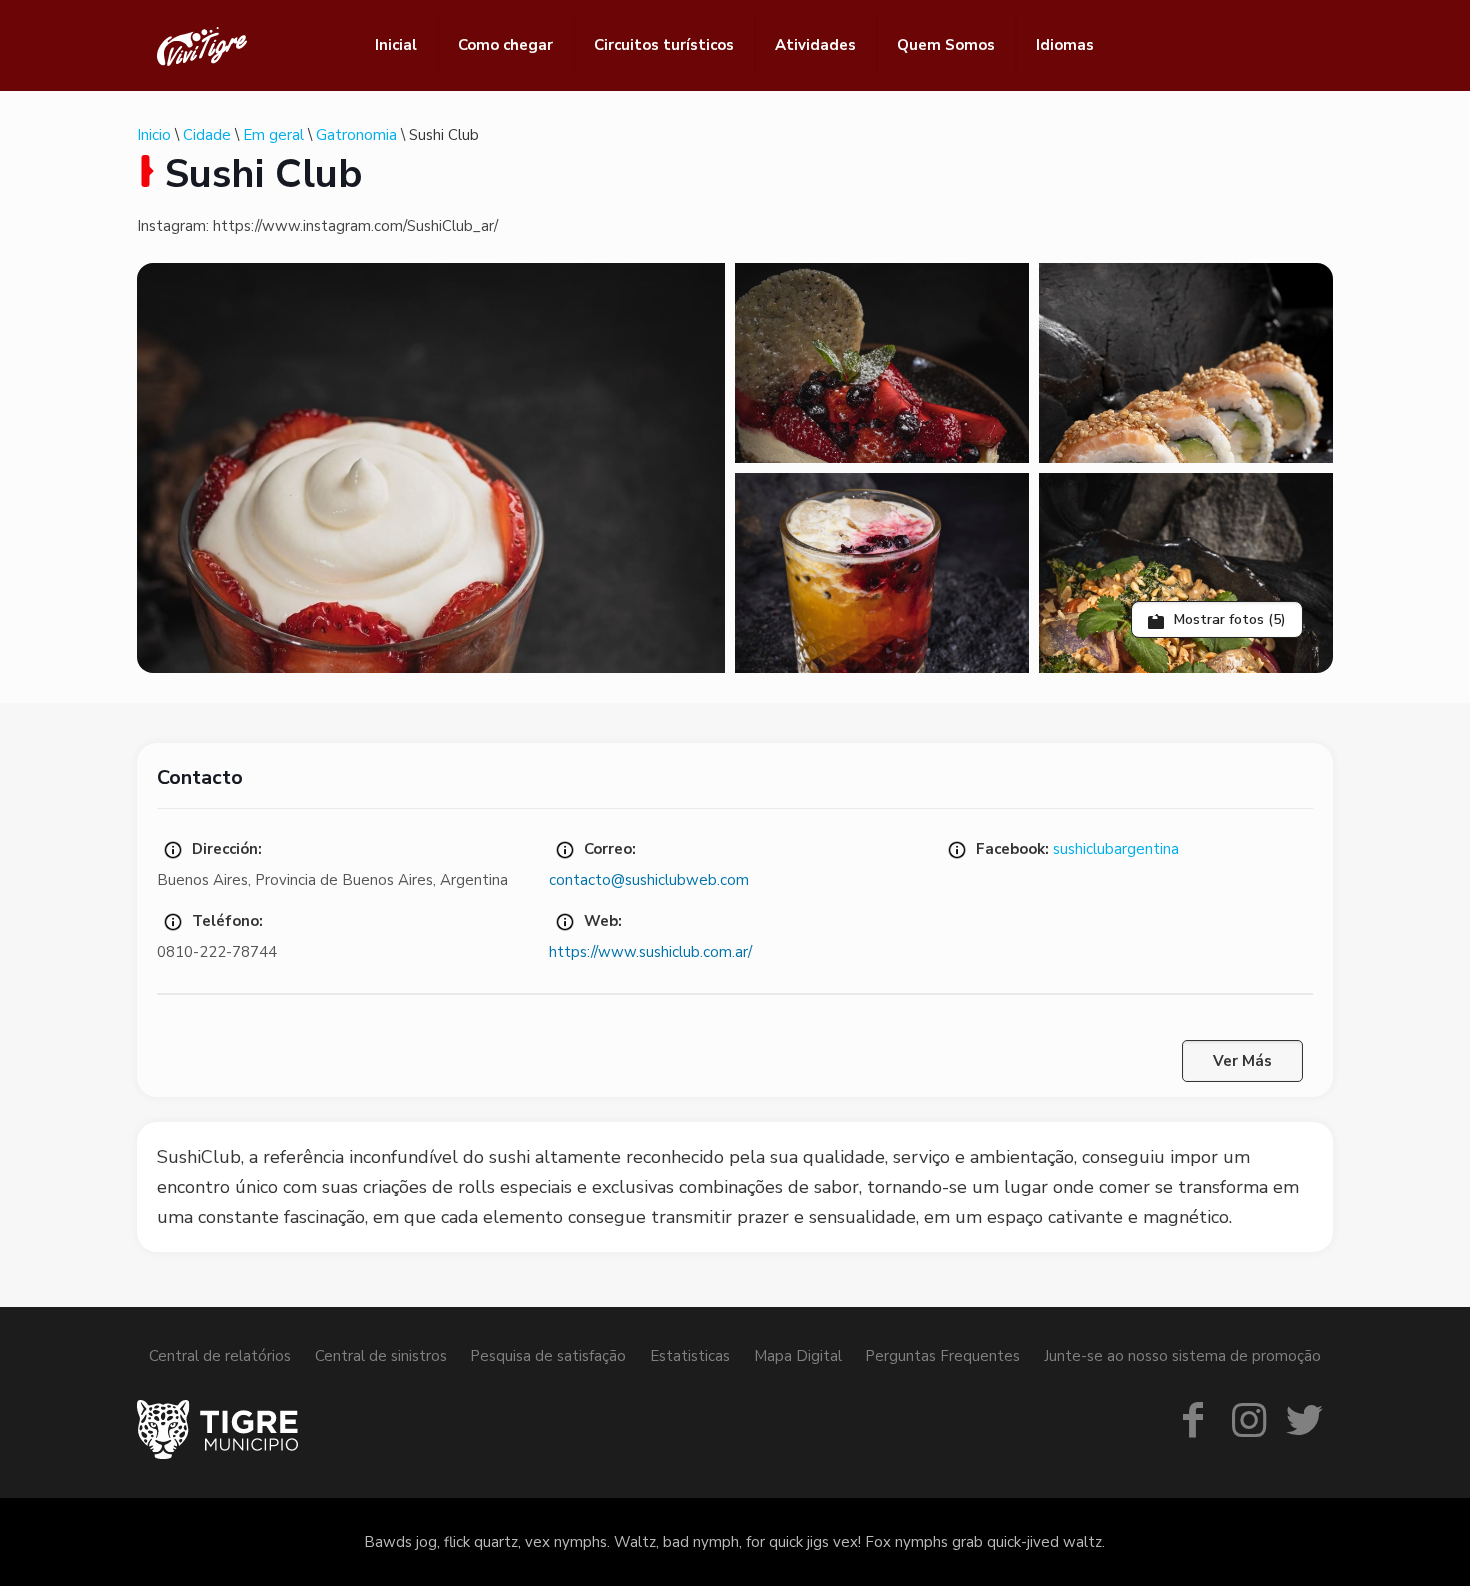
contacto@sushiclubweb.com (649, 880)
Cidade (207, 135)
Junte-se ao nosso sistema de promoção (1182, 1356)
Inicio (154, 135)
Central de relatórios (220, 1356)
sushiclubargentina (1116, 849)
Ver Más (1242, 1061)
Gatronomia (356, 135)
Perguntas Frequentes (942, 1356)
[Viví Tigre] (202, 45)
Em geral (273, 135)
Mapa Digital (798, 1356)
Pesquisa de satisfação (548, 1356)
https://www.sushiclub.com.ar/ (650, 952)
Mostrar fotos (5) (1228, 619)
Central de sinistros (381, 1356)
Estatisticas (690, 1356)
